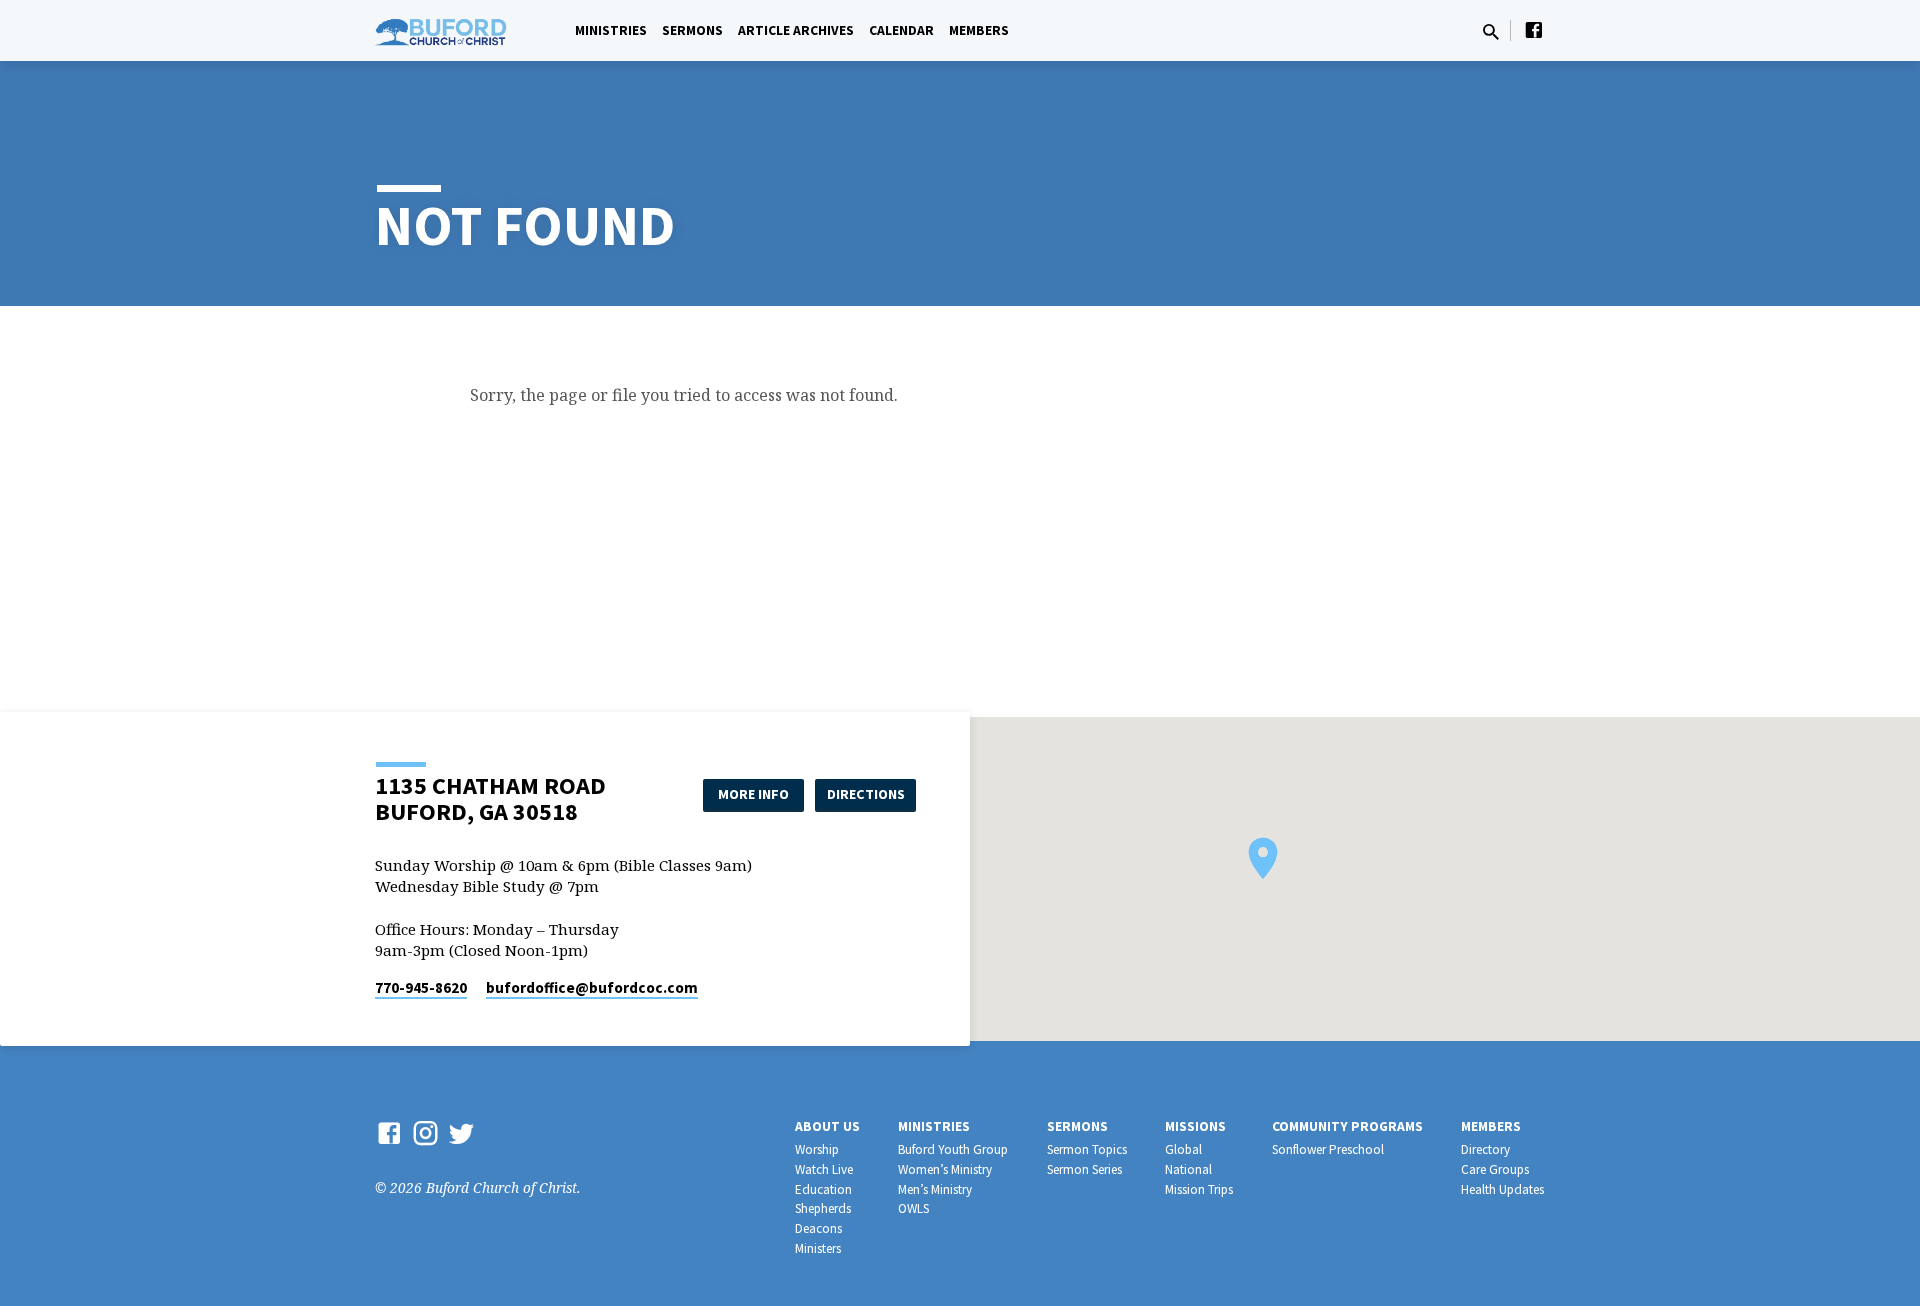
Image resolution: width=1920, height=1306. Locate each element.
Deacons (818, 1228)
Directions (866, 794)
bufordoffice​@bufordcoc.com (592, 987)
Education (823, 1189)
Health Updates (1502, 1189)
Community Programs (1347, 1126)
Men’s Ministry (935, 1189)
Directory (1485, 1149)
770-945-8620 (421, 987)
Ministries (611, 30)
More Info (753, 794)
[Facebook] (1534, 29)
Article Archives (796, 30)
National (1188, 1169)
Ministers (818, 1248)
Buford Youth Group (953, 1149)
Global (1183, 1149)
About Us (827, 1126)
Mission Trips (1199, 1189)
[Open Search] (1491, 31)
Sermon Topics (1087, 1149)
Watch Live (824, 1169)
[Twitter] (461, 1132)
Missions (1195, 1126)
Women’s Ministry (945, 1169)
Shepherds (823, 1208)
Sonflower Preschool (1328, 1149)
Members (979, 30)
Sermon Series (1084, 1169)
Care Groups (1495, 1169)
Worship (817, 1149)
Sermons (692, 30)
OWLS (913, 1208)
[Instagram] (425, 1132)
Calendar (901, 30)
